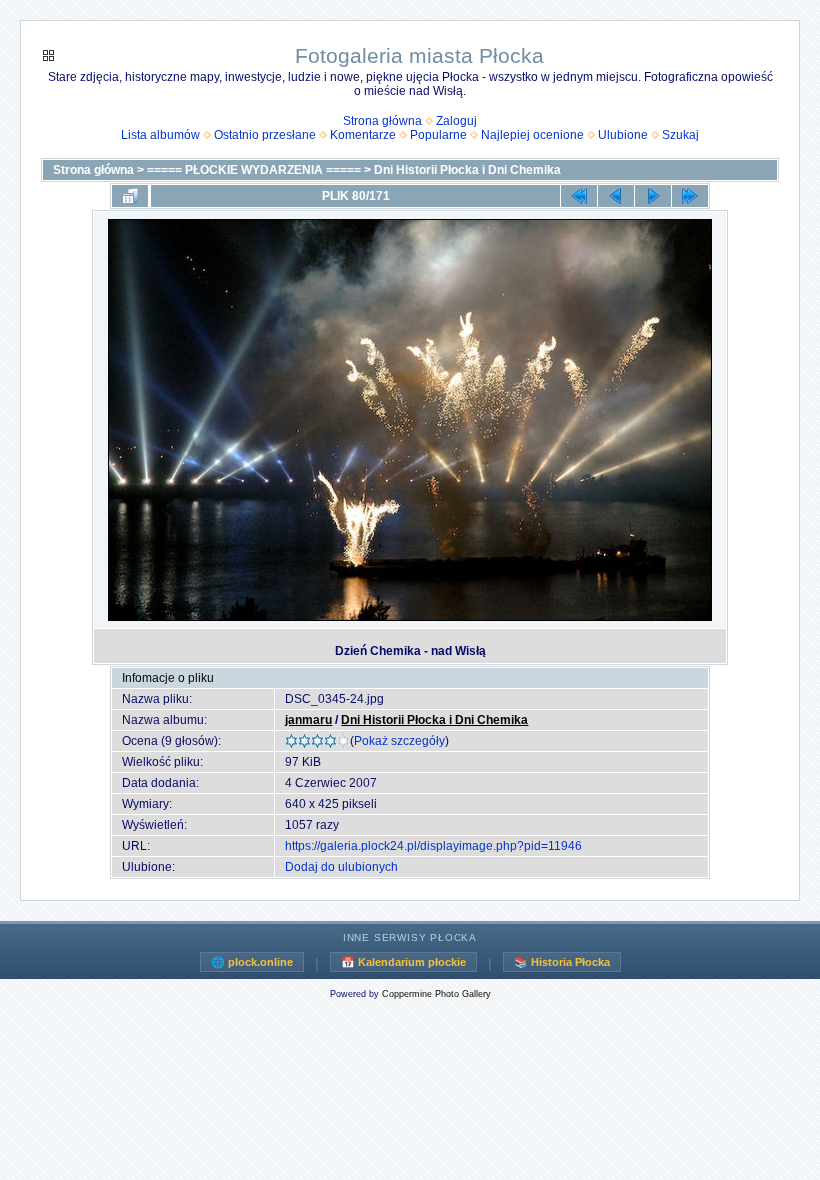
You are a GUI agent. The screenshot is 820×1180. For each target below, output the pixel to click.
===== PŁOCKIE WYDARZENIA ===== (254, 170)
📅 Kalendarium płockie (403, 962)
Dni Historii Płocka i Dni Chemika (467, 170)
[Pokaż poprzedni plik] (616, 196)
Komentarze (363, 135)
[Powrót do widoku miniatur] (130, 196)
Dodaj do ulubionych (341, 867)
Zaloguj (456, 121)
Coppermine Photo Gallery (436, 994)
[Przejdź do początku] (579, 196)
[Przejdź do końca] (690, 196)
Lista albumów (160, 135)
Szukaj (680, 135)
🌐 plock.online (252, 962)
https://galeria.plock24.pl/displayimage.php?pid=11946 (433, 846)
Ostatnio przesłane (265, 135)
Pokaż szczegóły (399, 741)
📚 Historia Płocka (562, 962)
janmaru (308, 720)
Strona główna (382, 121)
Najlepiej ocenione (532, 135)
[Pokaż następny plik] (653, 196)
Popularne (438, 135)
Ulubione (623, 135)
